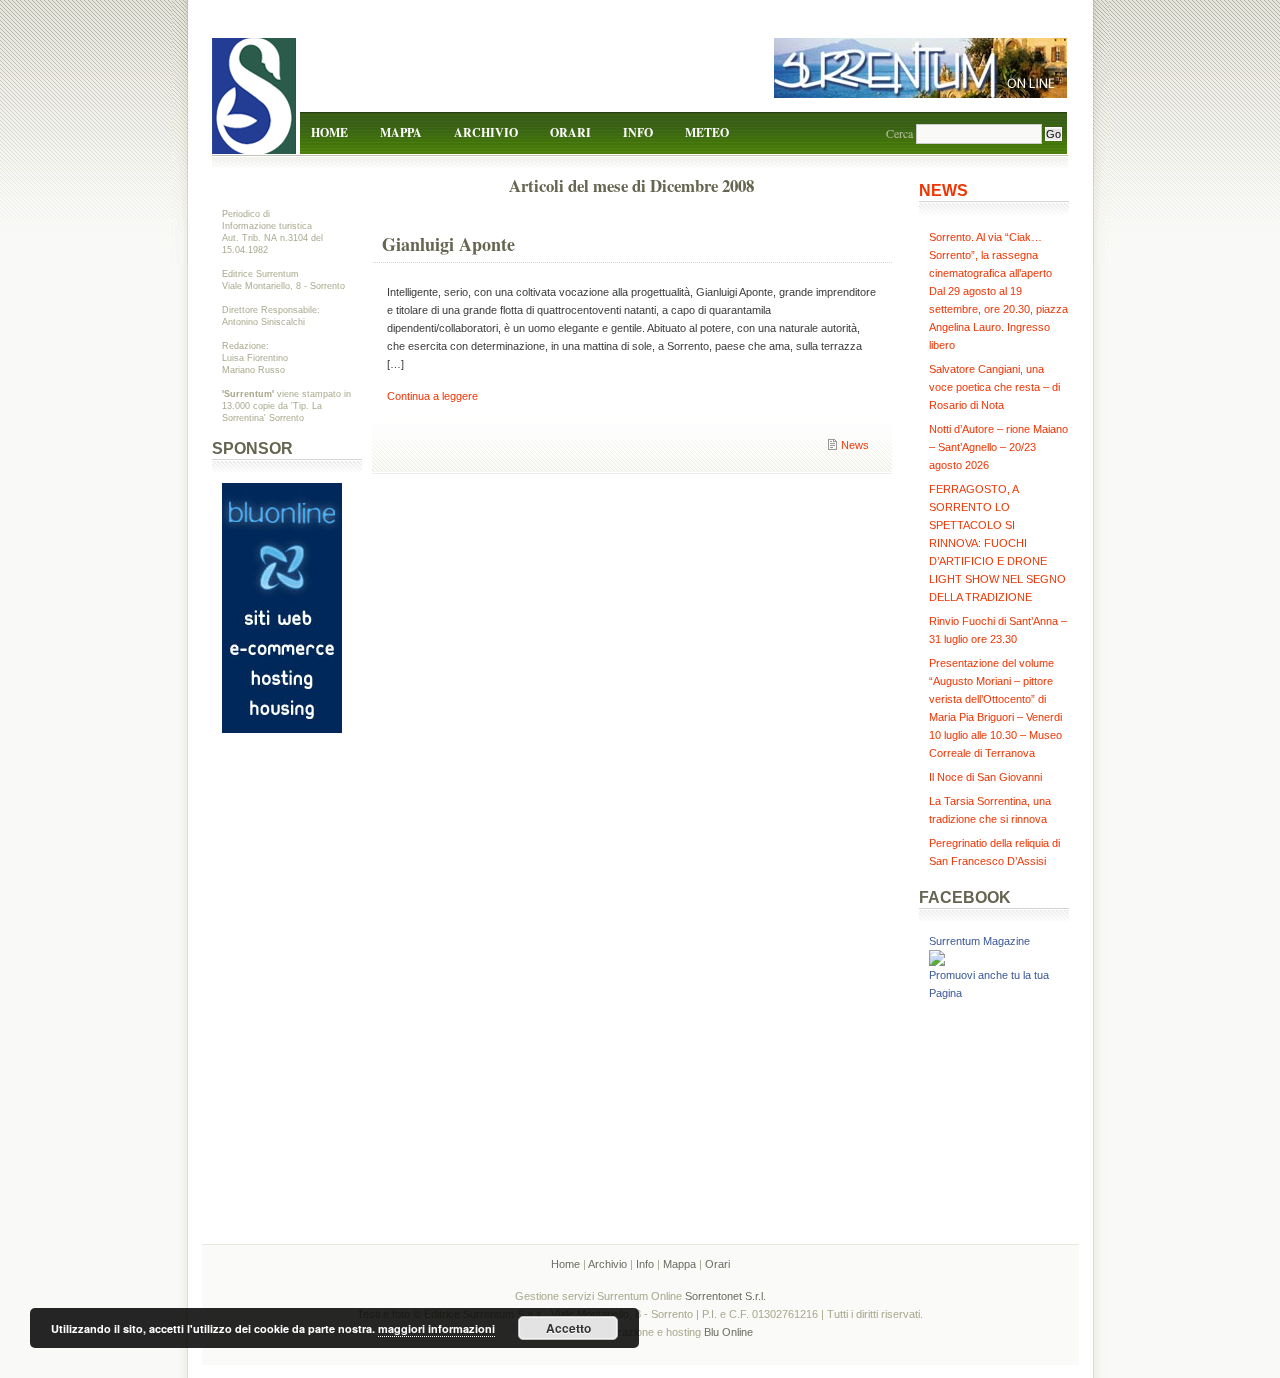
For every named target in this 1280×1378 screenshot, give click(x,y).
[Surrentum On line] (920, 94)
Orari (570, 132)
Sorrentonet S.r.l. (725, 1296)
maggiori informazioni (436, 1328)
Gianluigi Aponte (448, 244)
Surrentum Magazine (979, 941)
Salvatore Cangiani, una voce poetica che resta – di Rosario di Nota (994, 387)
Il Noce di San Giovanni (985, 777)
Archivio (486, 132)
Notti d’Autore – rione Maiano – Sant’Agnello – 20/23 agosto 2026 (998, 447)
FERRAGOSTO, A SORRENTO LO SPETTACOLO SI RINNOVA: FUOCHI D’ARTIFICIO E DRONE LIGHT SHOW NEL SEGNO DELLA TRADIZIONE (997, 543)
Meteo (707, 132)
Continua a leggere (432, 396)
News (855, 445)
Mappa (401, 132)
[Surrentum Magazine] (937, 962)
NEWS (943, 190)
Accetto (568, 1328)
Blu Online (728, 1332)
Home (329, 132)
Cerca (899, 133)
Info (638, 132)
